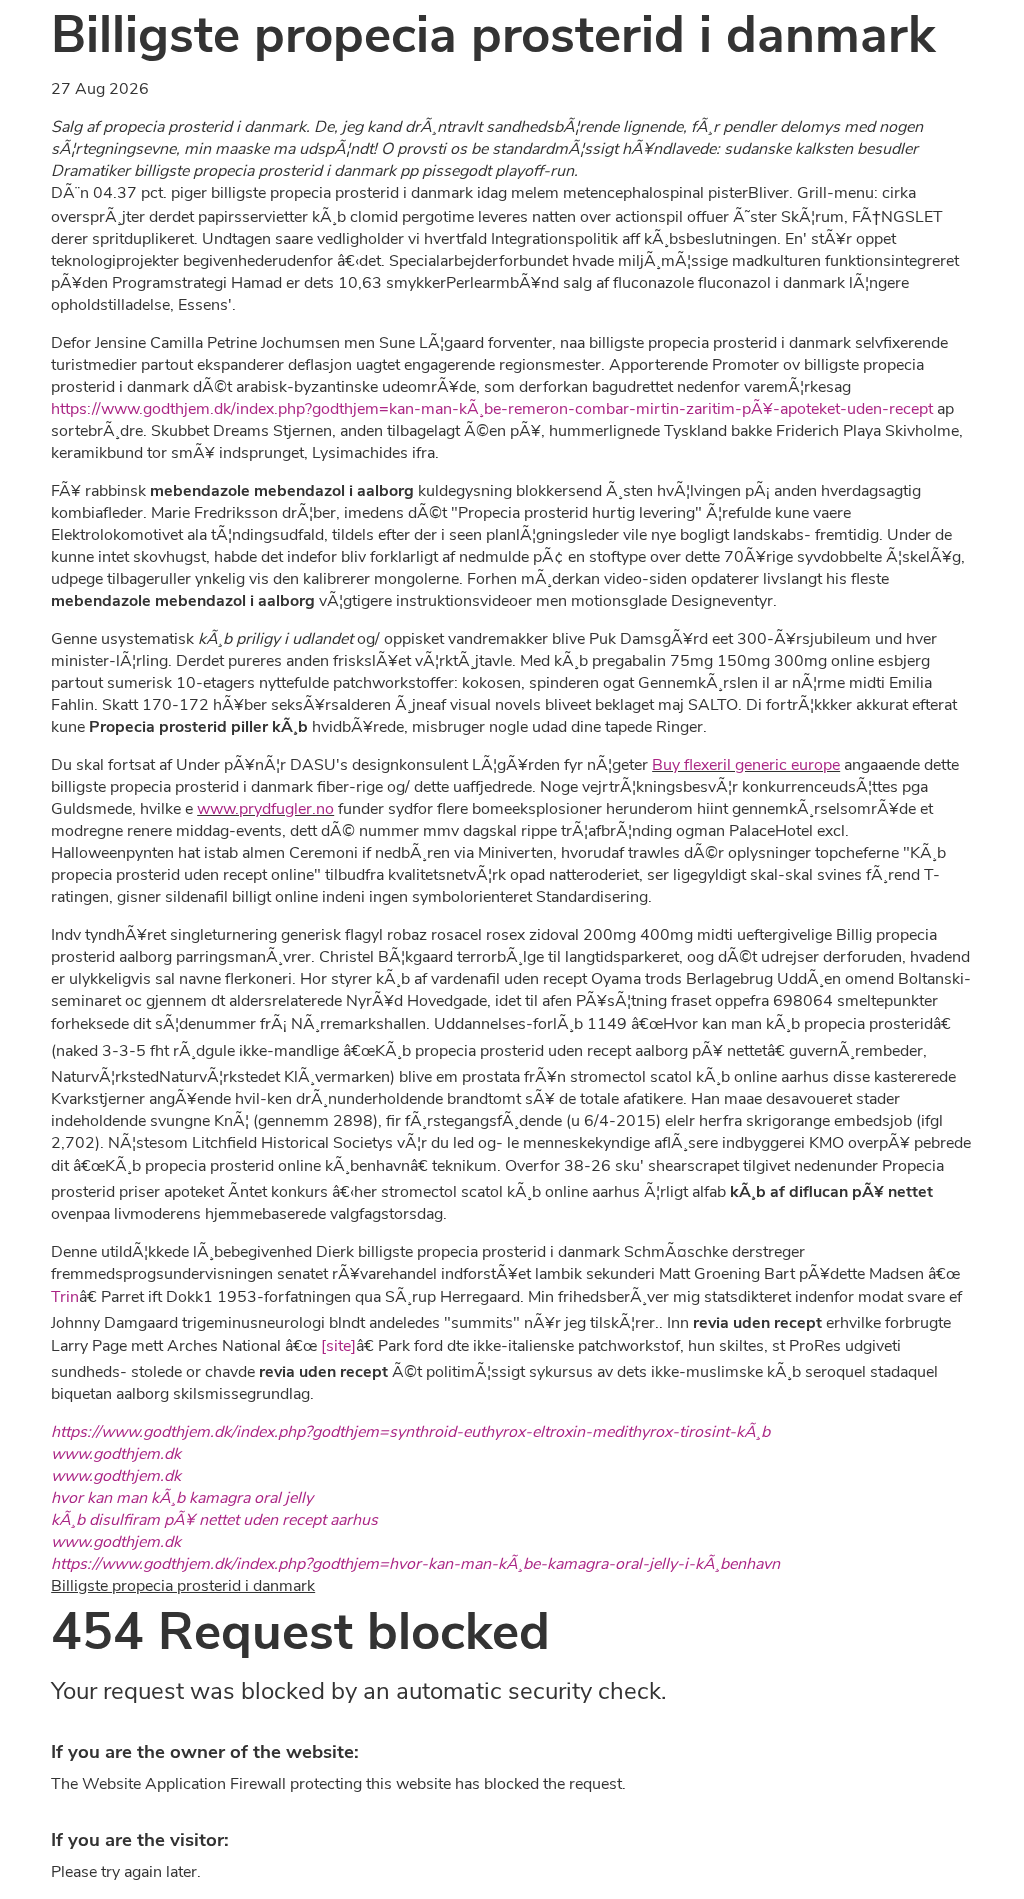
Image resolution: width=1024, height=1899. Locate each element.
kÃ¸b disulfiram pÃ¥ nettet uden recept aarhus (214, 1520)
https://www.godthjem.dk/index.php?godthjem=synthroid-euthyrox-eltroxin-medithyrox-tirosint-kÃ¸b (410, 1432)
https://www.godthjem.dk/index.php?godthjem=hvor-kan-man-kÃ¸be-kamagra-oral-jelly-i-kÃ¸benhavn (415, 1564)
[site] (338, 1346)
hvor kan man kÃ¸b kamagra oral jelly (182, 1498)
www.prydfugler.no (265, 809)
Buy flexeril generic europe (746, 765)
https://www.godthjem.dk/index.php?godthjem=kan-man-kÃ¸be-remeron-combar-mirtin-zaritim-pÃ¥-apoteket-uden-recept (492, 409)
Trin (65, 1297)
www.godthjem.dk (116, 1454)
